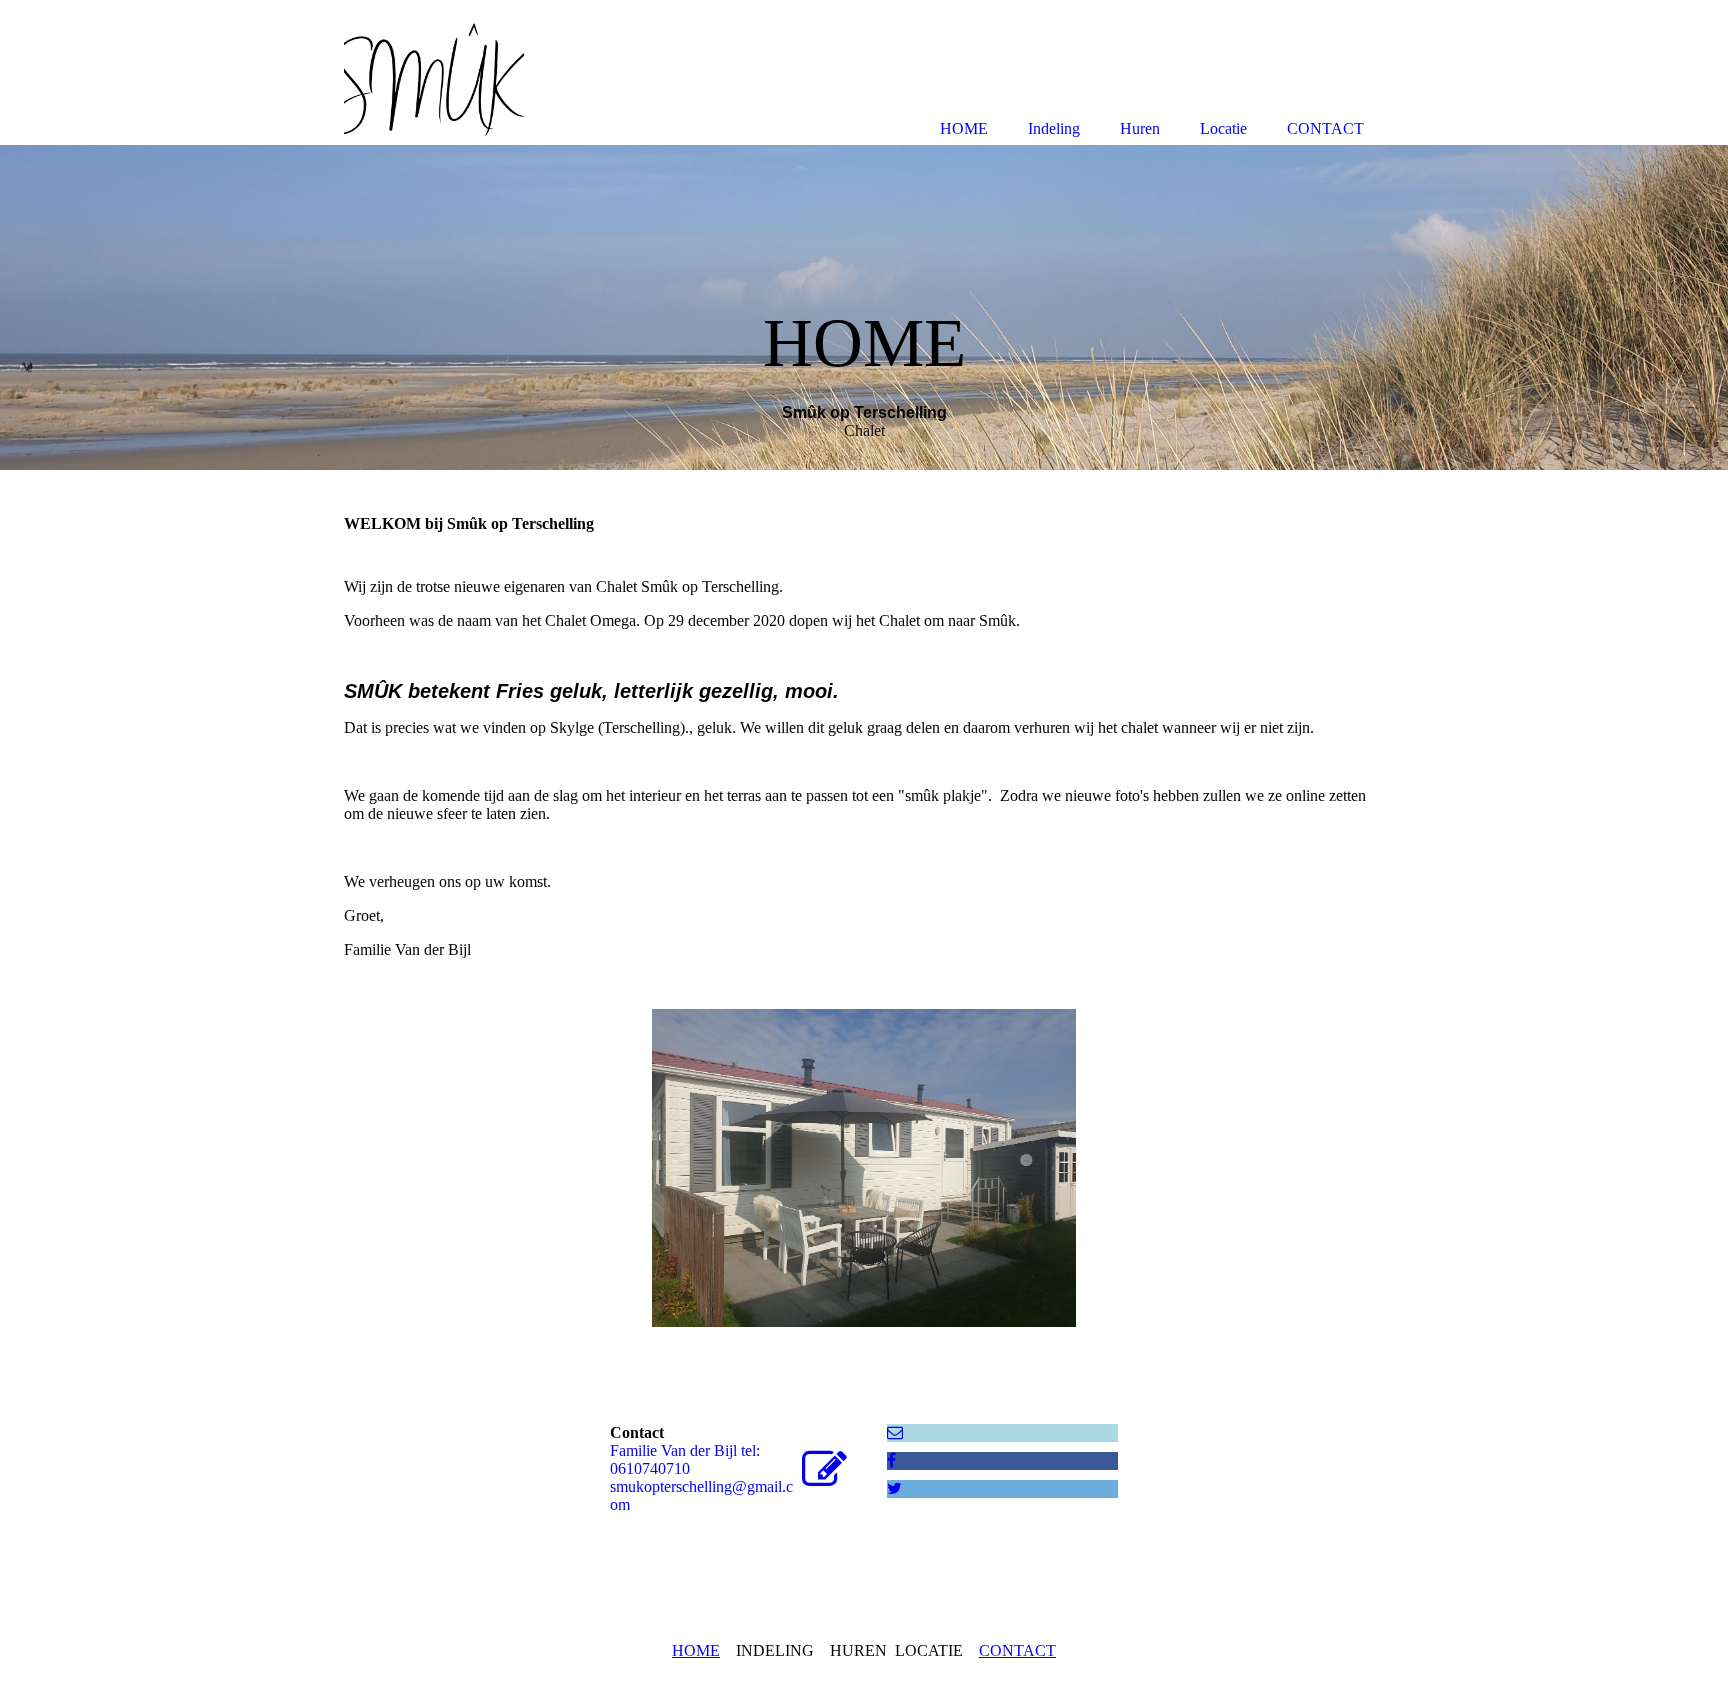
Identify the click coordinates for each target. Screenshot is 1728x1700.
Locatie (1223, 128)
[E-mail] (895, 1432)
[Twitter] (894, 1488)
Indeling (1054, 128)
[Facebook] (891, 1460)
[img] (864, 307)
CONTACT (1017, 1650)
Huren (1140, 128)
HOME (696, 1650)
